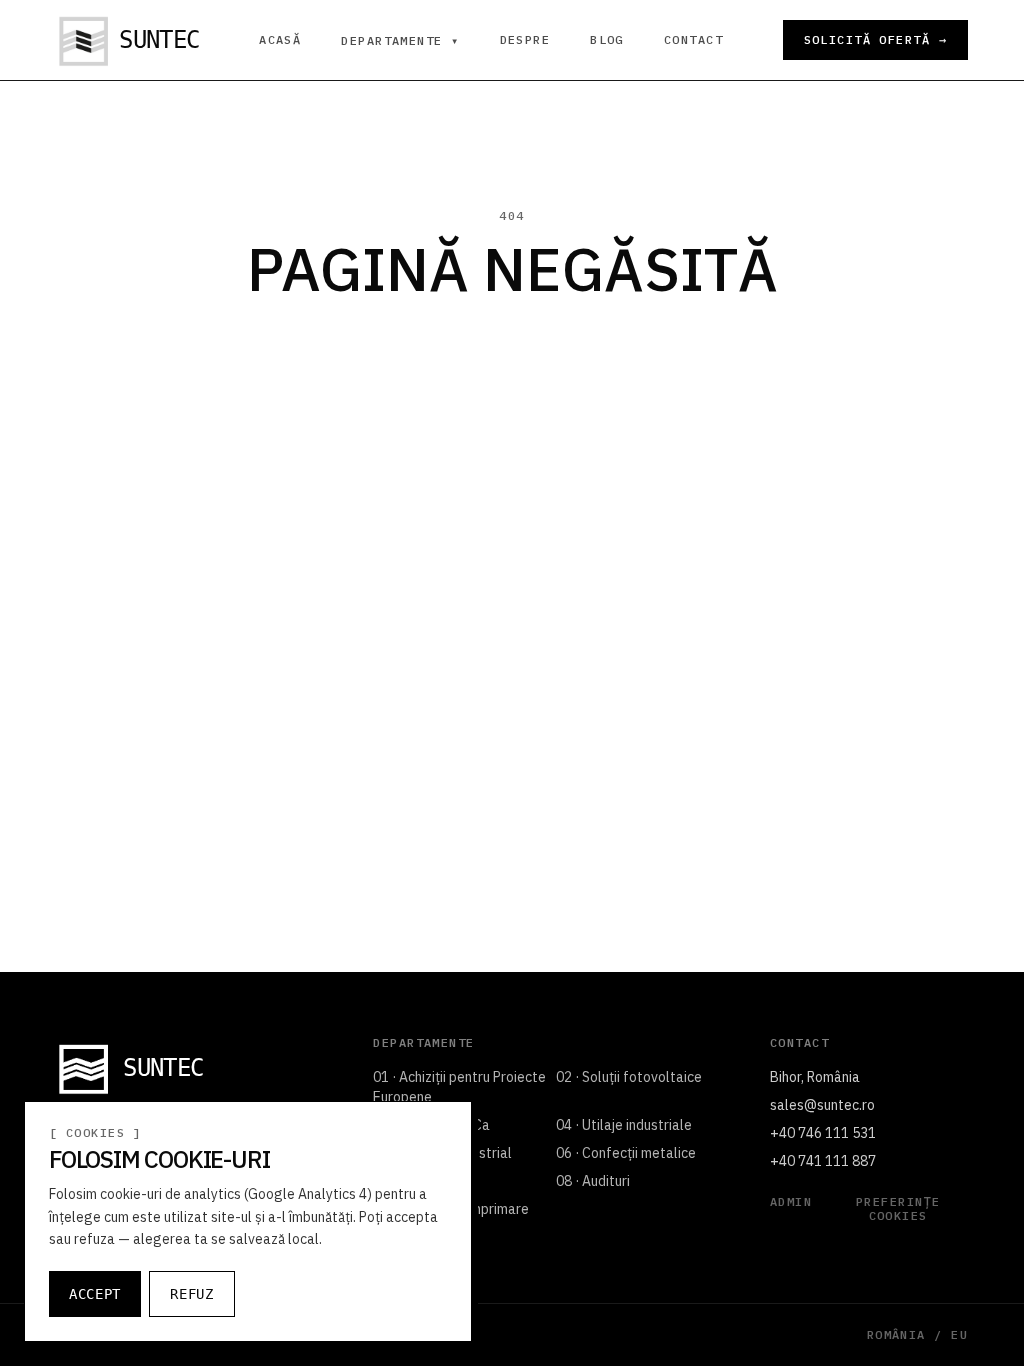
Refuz (192, 1294)
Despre (525, 40)
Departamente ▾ (400, 41)
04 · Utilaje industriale (624, 1125)
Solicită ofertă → (875, 39)
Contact (693, 40)
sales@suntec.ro (822, 1105)
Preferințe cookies (898, 1209)
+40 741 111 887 (823, 1161)
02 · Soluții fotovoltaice (629, 1077)
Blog (607, 40)
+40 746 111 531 (823, 1133)
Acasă (280, 40)
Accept (95, 1294)
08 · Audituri (593, 1181)
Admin (791, 1202)
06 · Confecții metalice (626, 1153)
